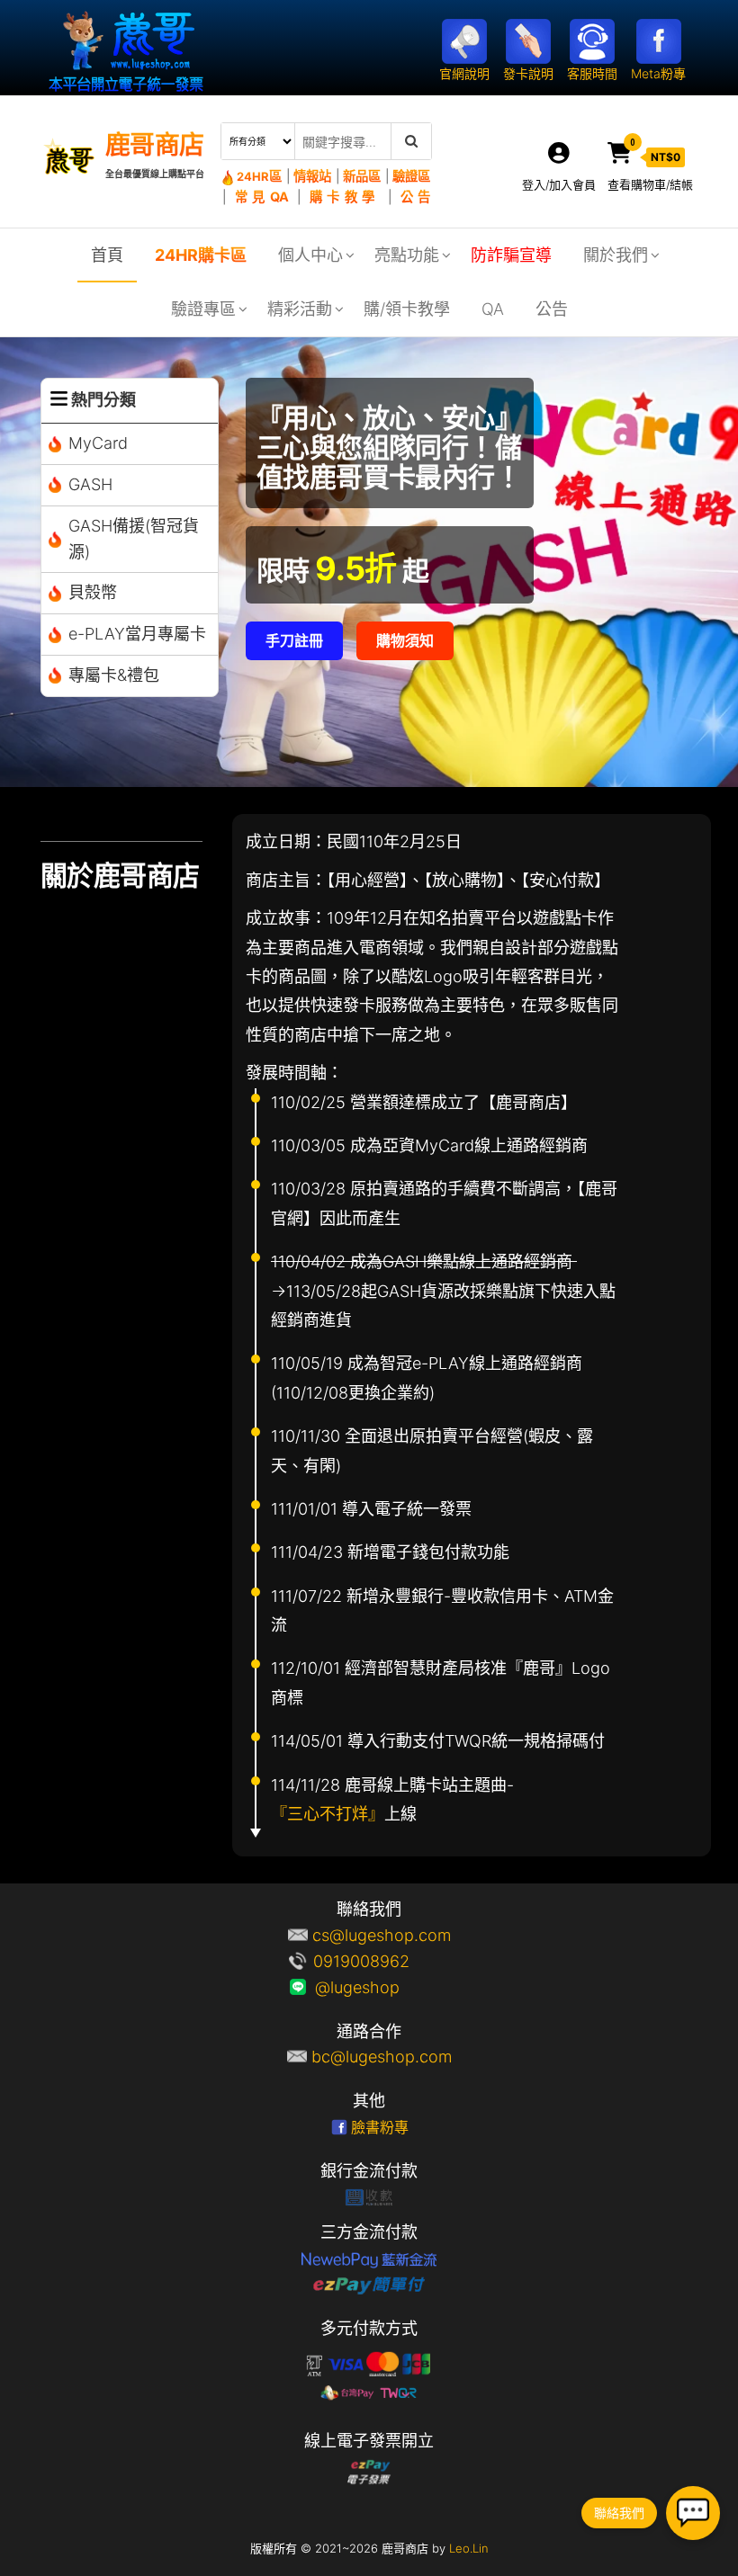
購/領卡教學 (407, 309)
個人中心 (310, 255)
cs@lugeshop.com (382, 1935)
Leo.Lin (469, 2548)
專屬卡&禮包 (114, 675)
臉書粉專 (380, 2127)
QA (493, 309)
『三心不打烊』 (328, 1814)
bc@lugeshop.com (382, 2057)
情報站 (313, 176)
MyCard (98, 443)
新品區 (362, 176)
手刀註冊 (294, 640)
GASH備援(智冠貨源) (134, 539)
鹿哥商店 (155, 145)
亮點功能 (407, 255)
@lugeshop (382, 1987)
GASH (90, 484)
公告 (416, 197)
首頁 (107, 255)
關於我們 (616, 255)
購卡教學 (345, 197)
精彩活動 (300, 309)
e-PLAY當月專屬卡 (137, 634)
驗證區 (411, 176)
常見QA (262, 197)
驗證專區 (203, 309)
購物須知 (405, 640)
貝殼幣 (93, 592)
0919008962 (382, 1961)
